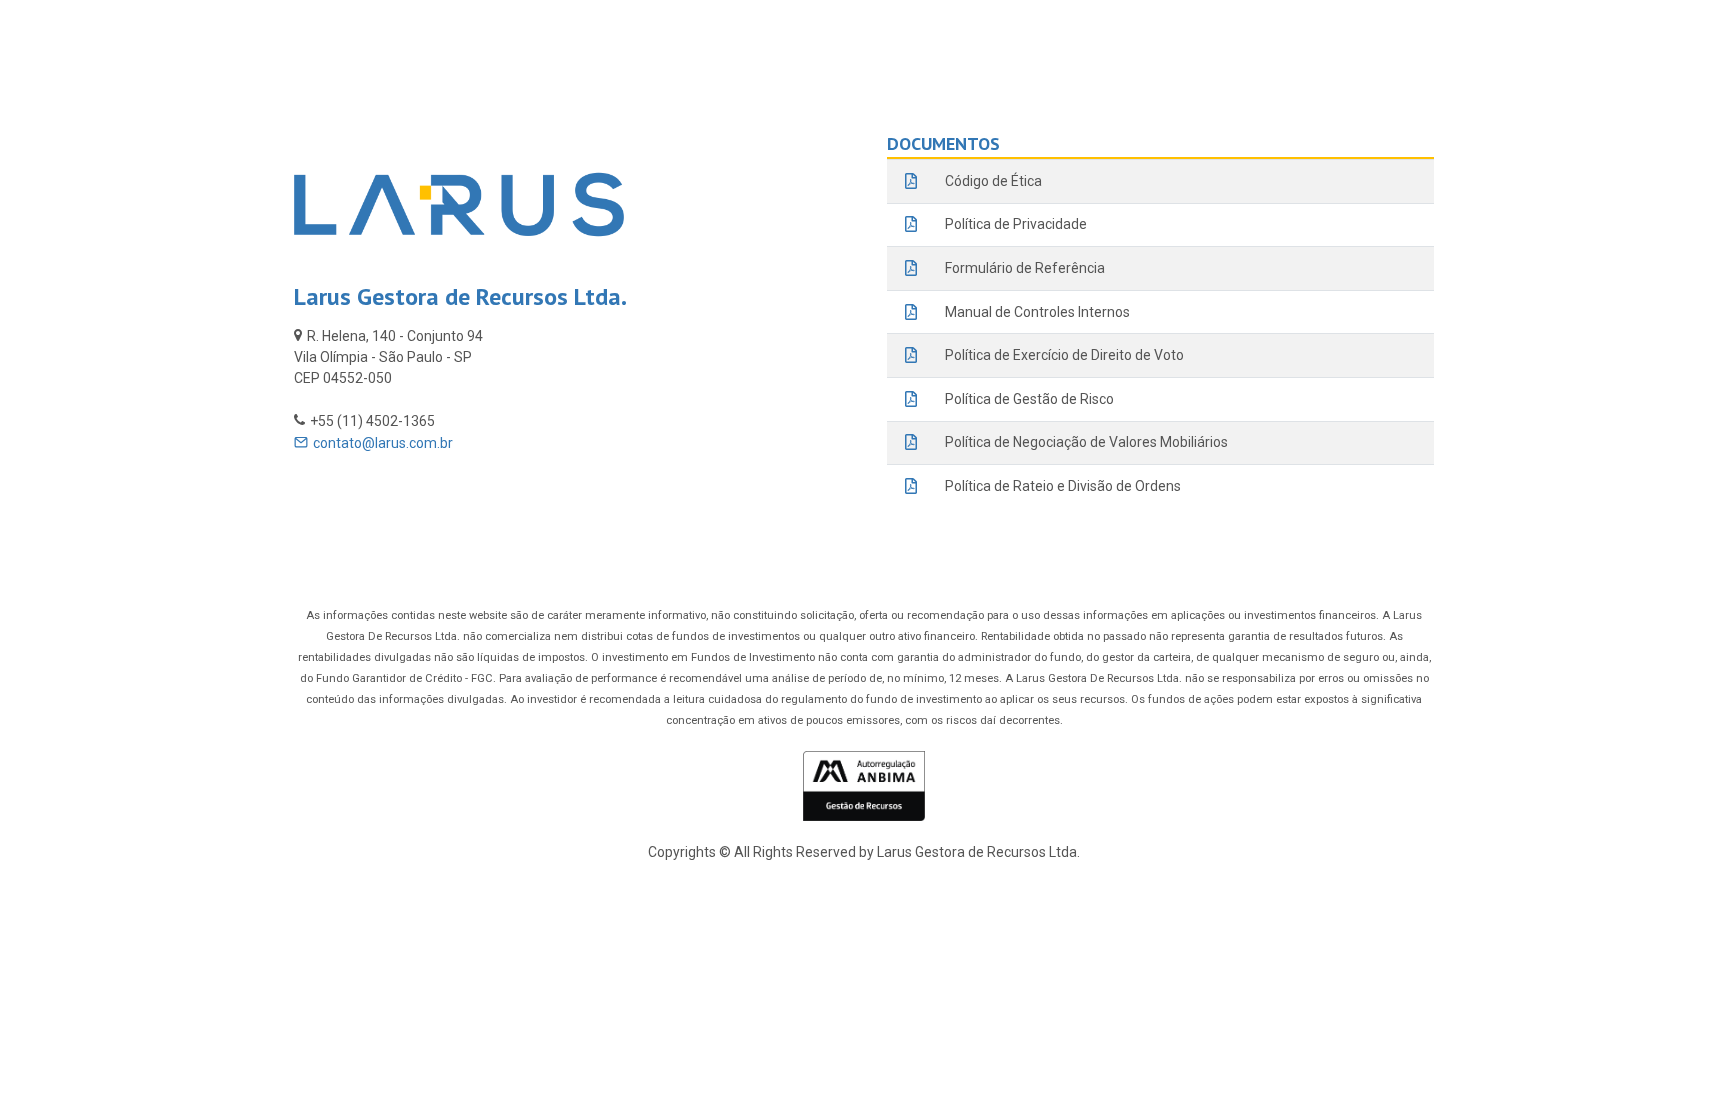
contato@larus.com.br (383, 443)
